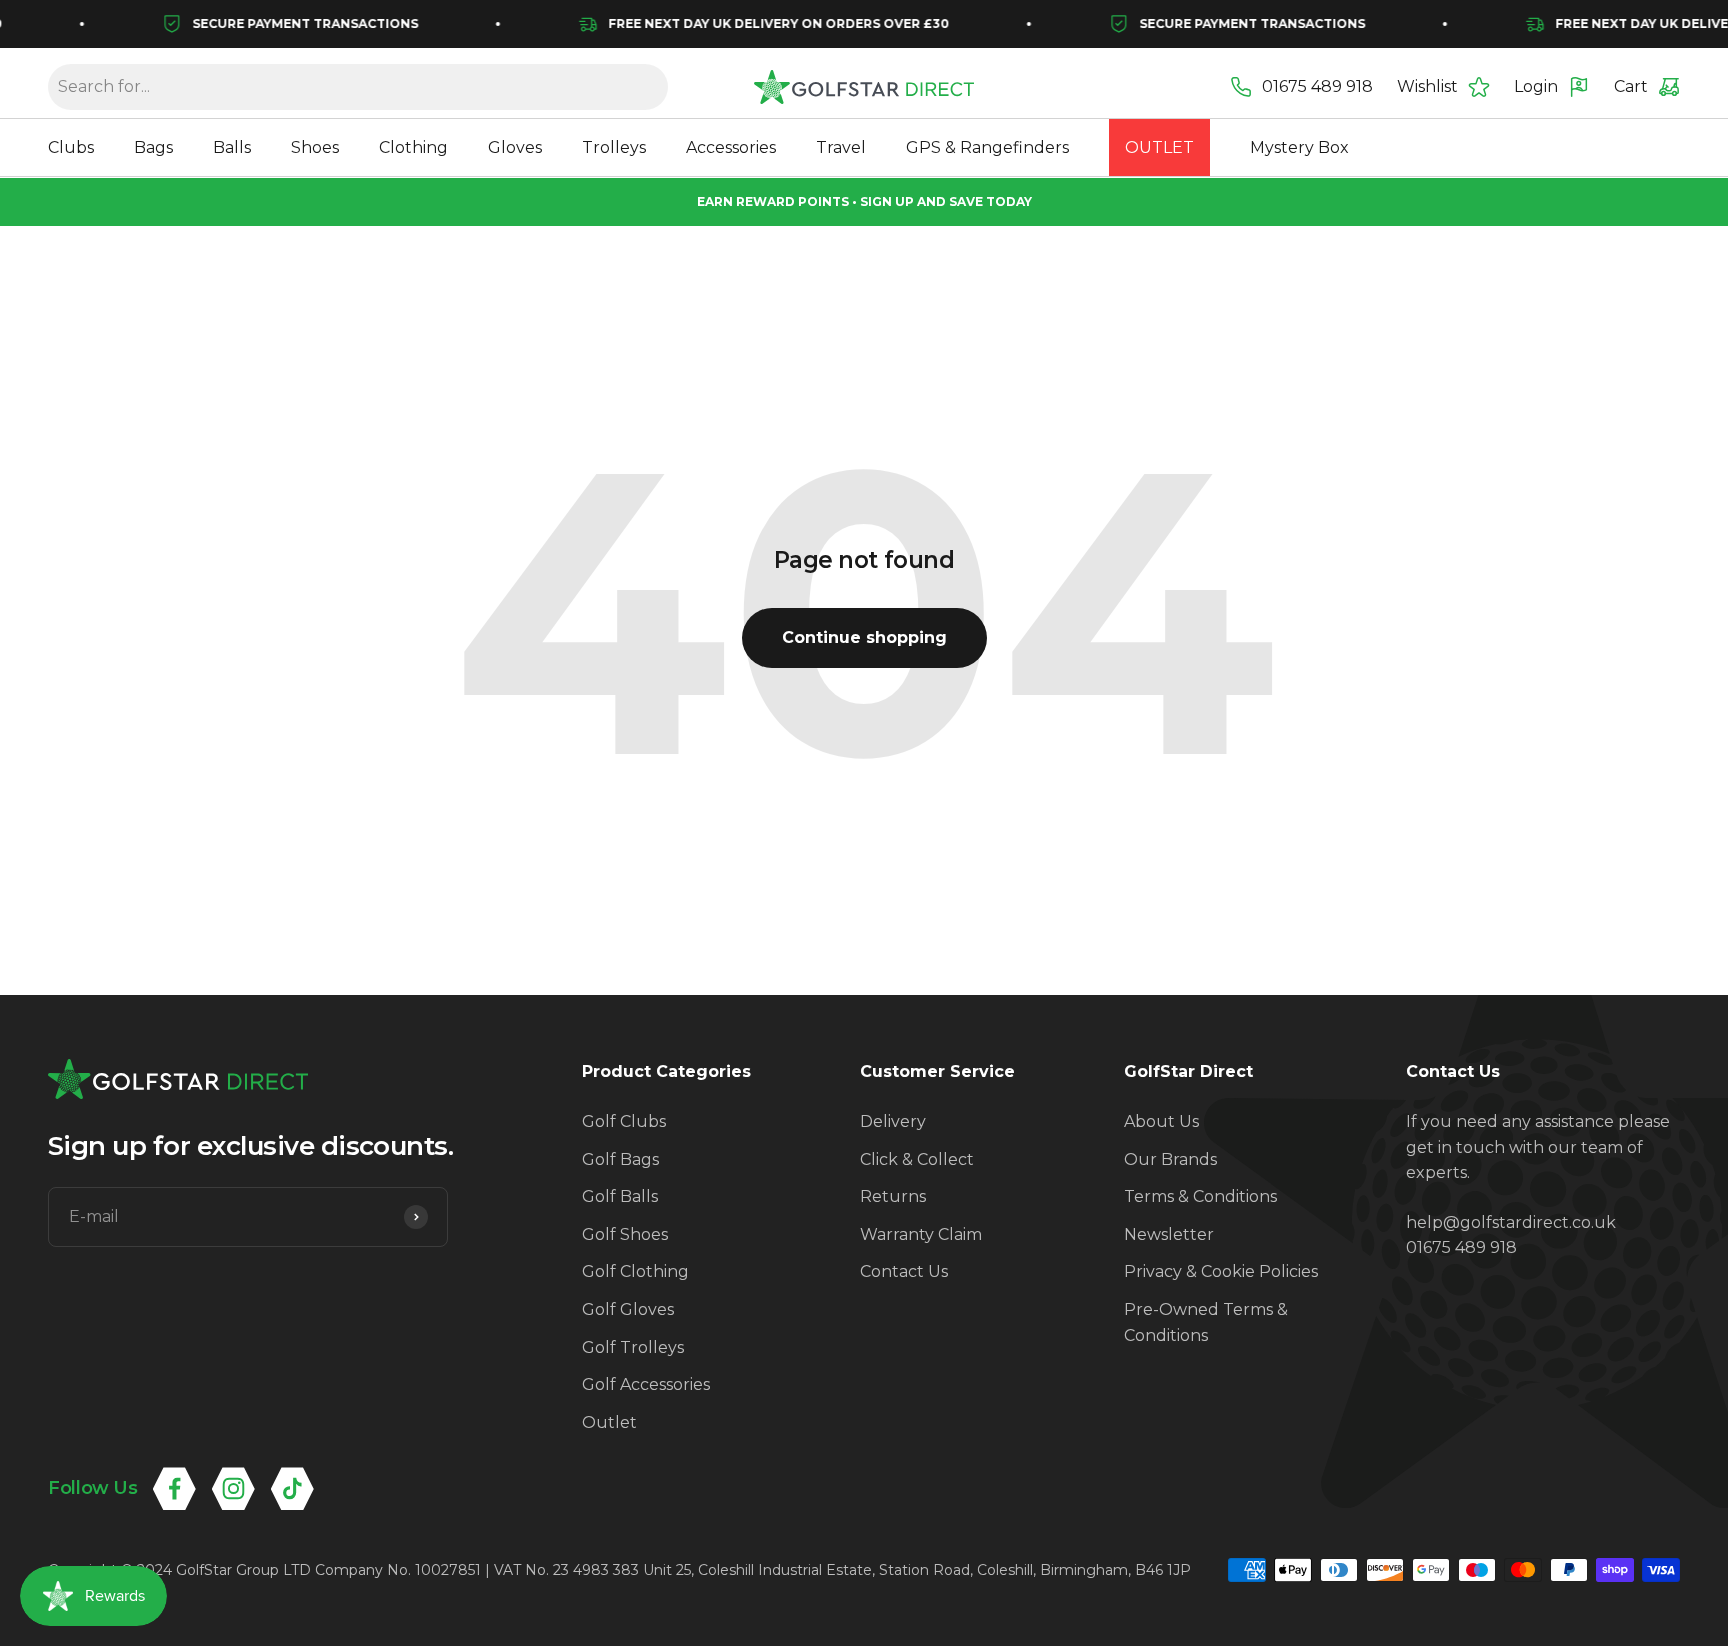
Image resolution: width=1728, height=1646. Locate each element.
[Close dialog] (1228, 647)
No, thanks (1157, 1066)
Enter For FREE (994, 965)
